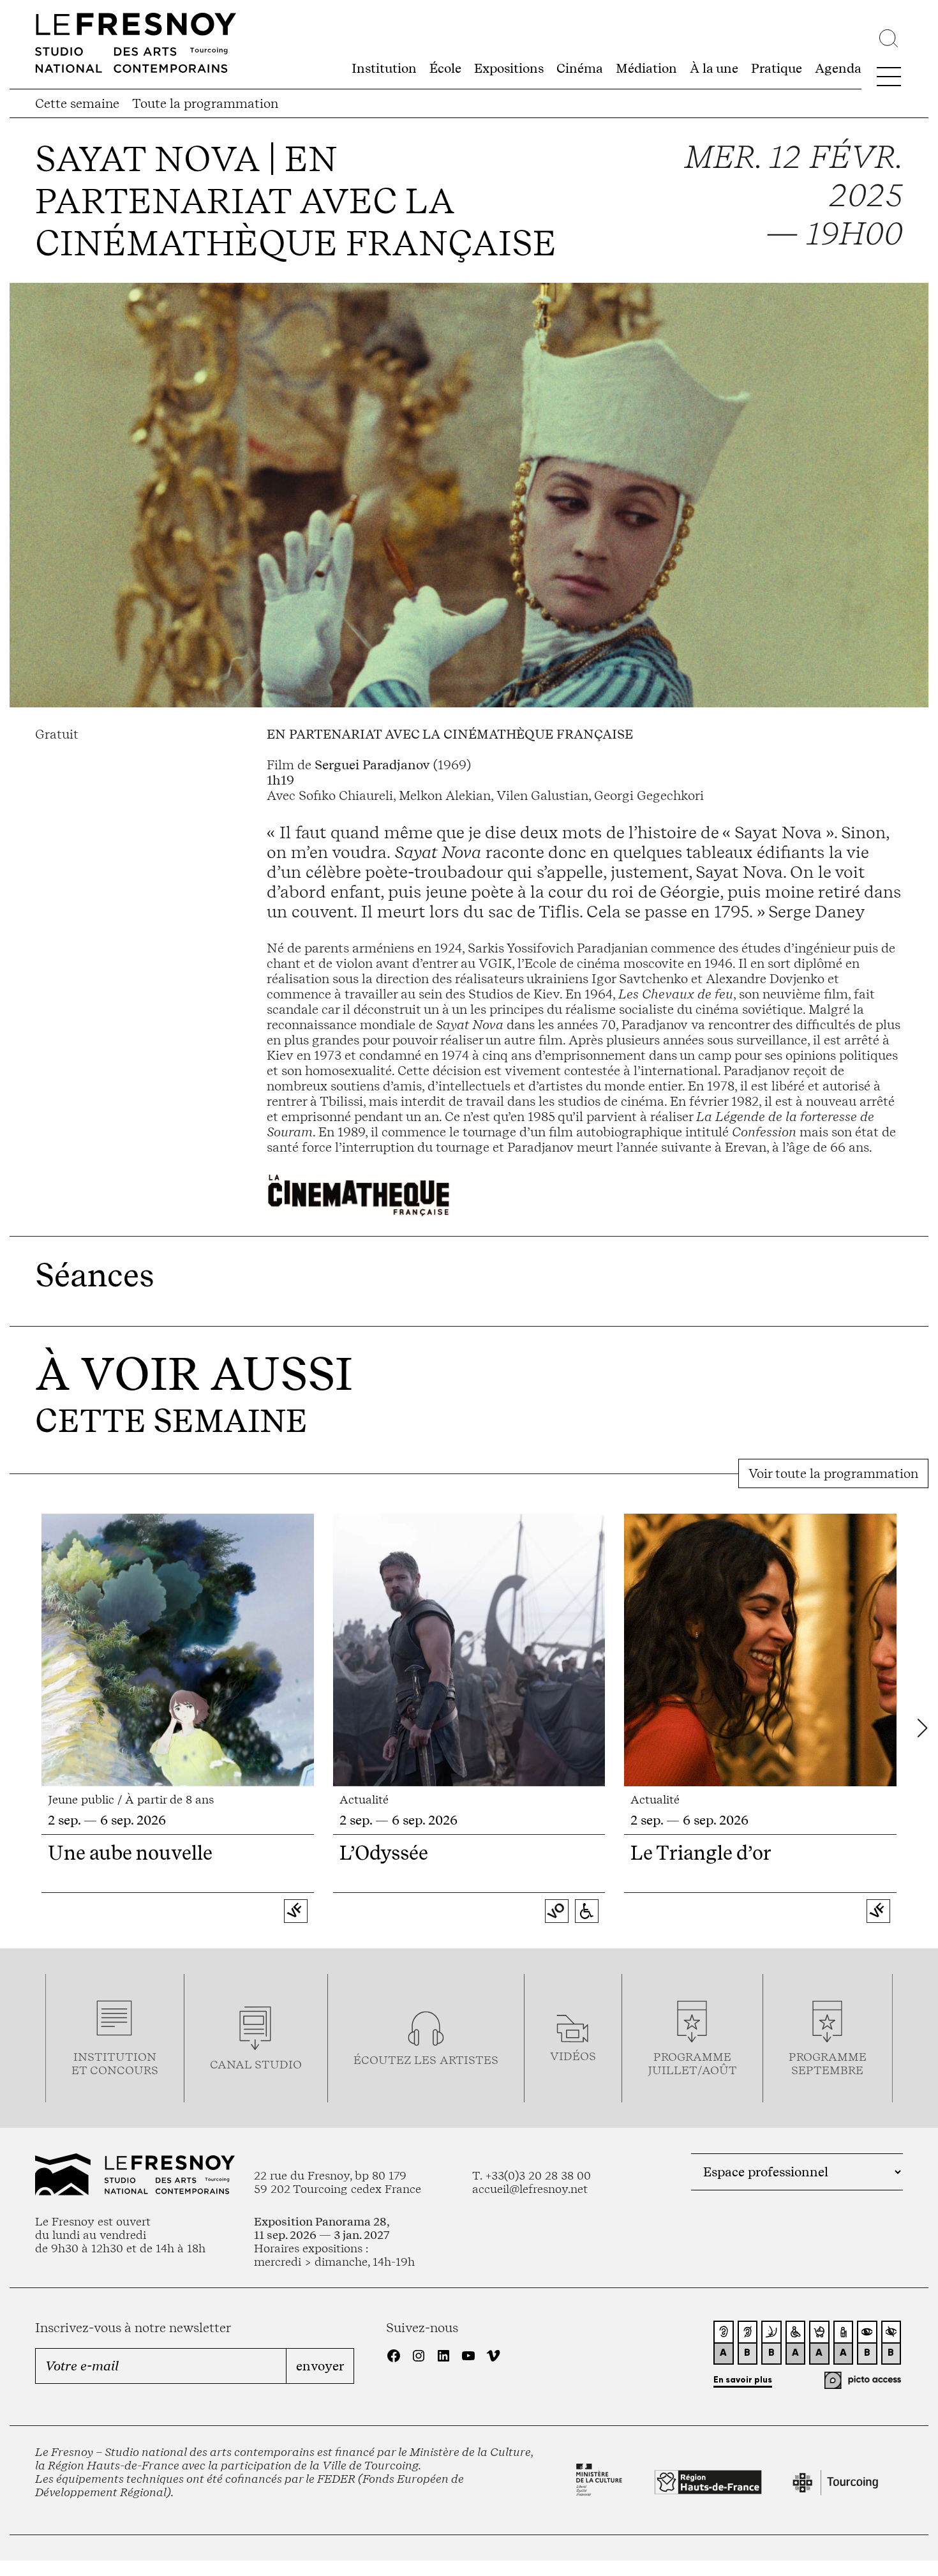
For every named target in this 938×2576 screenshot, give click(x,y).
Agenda (838, 68)
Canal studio (256, 2064)
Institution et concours (115, 2063)
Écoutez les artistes (426, 2060)
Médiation (646, 68)
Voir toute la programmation (833, 1473)
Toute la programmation (205, 103)
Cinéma (580, 68)
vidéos (573, 2056)
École (445, 68)
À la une (714, 68)
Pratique (777, 68)
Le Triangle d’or (701, 1853)
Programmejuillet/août (692, 2063)
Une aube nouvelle (130, 1853)
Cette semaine (77, 103)
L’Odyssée (384, 1853)
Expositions (509, 68)
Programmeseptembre (828, 2063)
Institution (384, 68)
